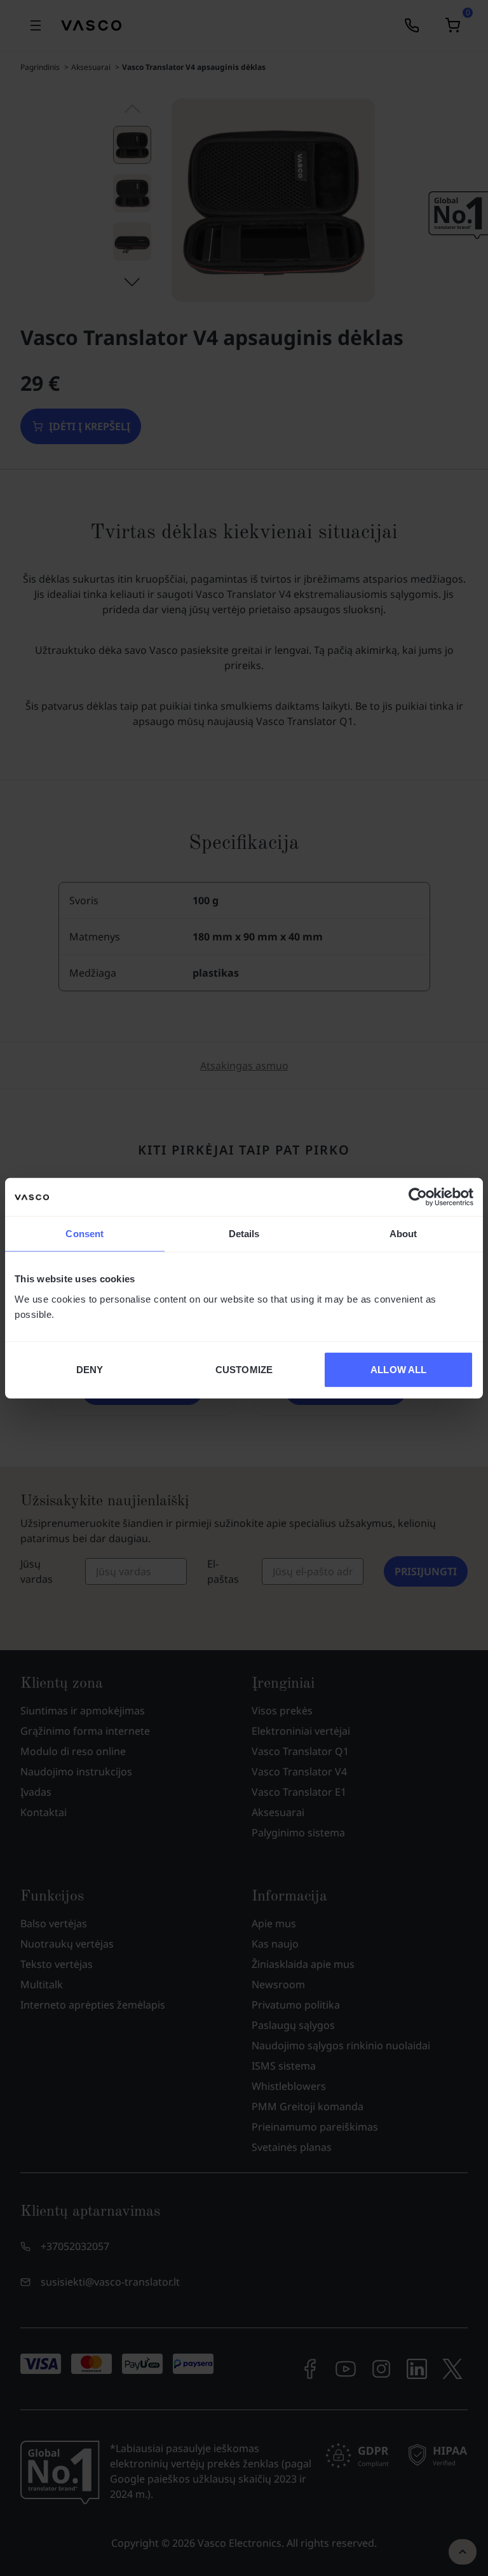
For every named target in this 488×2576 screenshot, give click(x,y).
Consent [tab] (85, 1234)
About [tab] (403, 1234)
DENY (90, 1369)
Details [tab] (244, 1234)
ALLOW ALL (398, 1369)
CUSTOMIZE (244, 1369)
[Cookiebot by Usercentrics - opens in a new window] (418, 1197)
